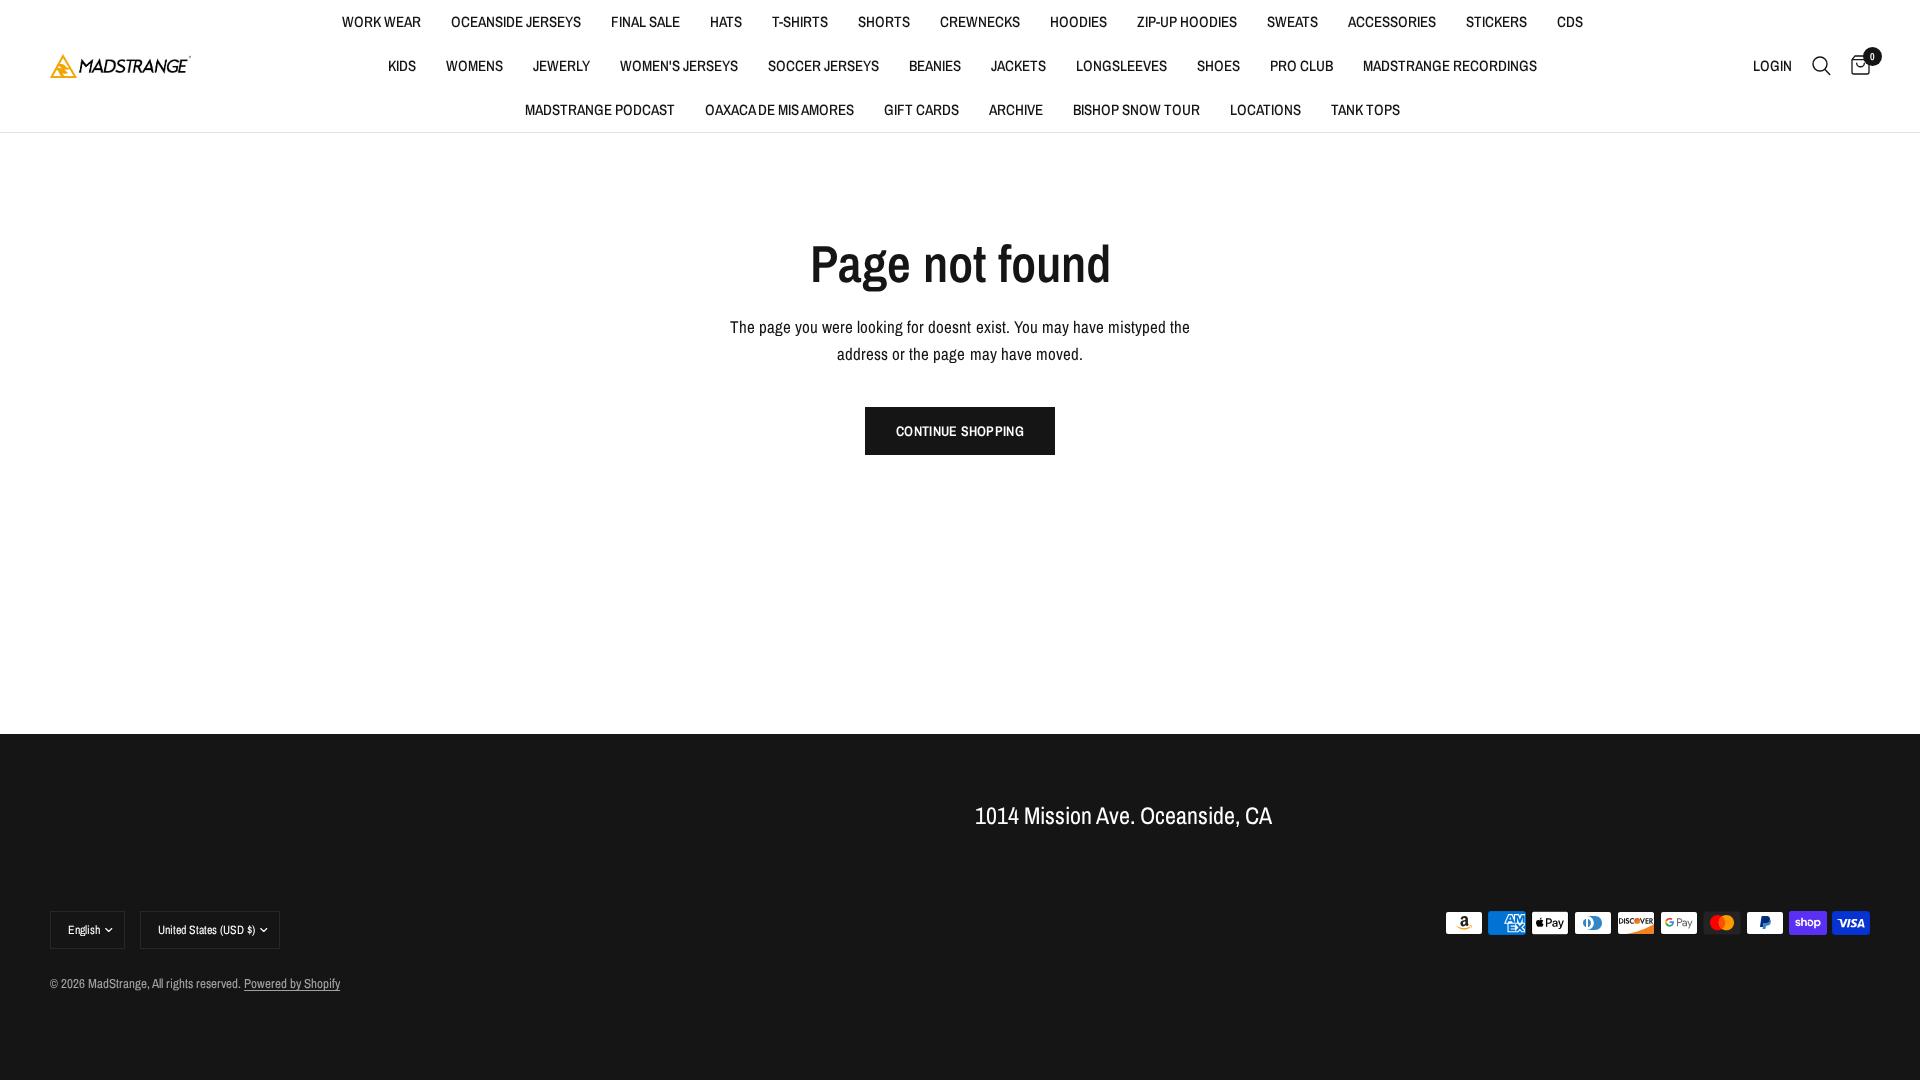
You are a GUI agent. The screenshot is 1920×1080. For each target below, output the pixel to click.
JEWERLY (561, 65)
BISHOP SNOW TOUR (1136, 109)
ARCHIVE (1016, 109)
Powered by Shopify (292, 983)
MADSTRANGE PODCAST (600, 109)
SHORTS (884, 21)
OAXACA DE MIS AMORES (779, 109)
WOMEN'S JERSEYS (679, 65)
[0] (1855, 66)
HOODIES (1078, 21)
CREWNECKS (980, 21)
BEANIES (935, 65)
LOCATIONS (1265, 109)
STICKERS (1496, 21)
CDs (1570, 21)
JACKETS (1018, 65)
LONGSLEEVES (1121, 65)
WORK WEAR (381, 21)
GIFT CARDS (921, 109)
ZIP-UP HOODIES (1187, 21)
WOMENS (474, 65)
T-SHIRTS (800, 21)
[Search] (1821, 66)
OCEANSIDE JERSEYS (516, 21)
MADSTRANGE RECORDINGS (1450, 65)
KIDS (402, 65)
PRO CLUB (1301, 65)
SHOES (1218, 65)
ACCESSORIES (1392, 21)
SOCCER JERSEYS (823, 65)
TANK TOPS (1365, 109)
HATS (726, 21)
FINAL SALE (645, 21)
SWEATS (1292, 21)
